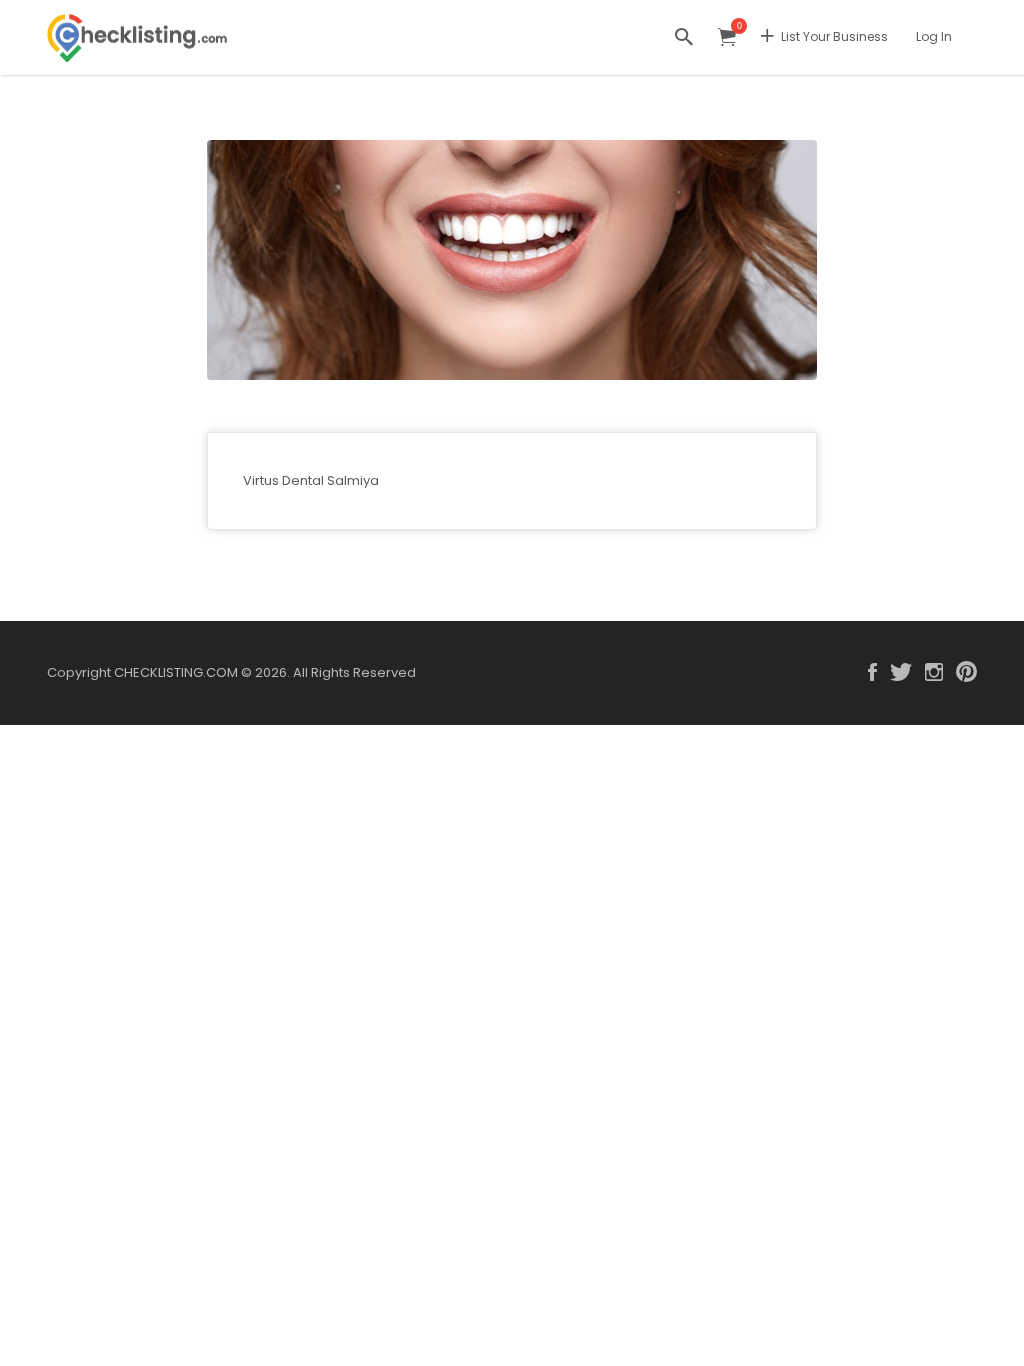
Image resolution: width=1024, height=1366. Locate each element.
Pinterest (966, 672)
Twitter (901, 672)
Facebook (872, 672)
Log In (934, 36)
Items (727, 37)
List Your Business (834, 36)
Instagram (934, 672)
